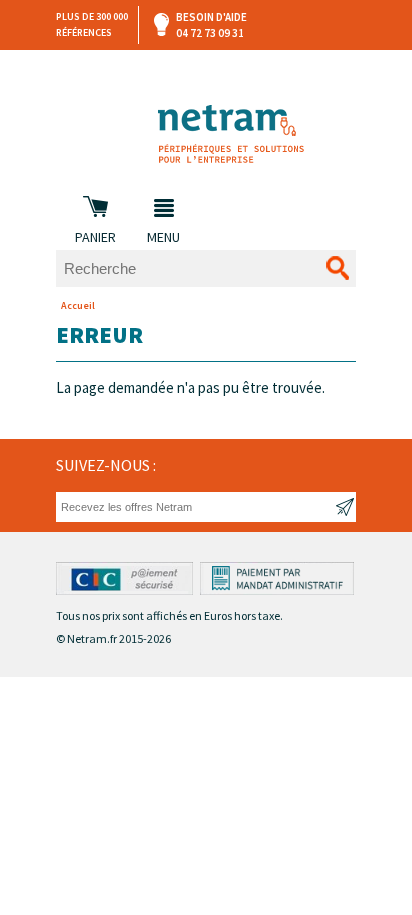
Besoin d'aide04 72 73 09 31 (211, 25)
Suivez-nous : (106, 465)
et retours (208, 69)
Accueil (78, 305)
